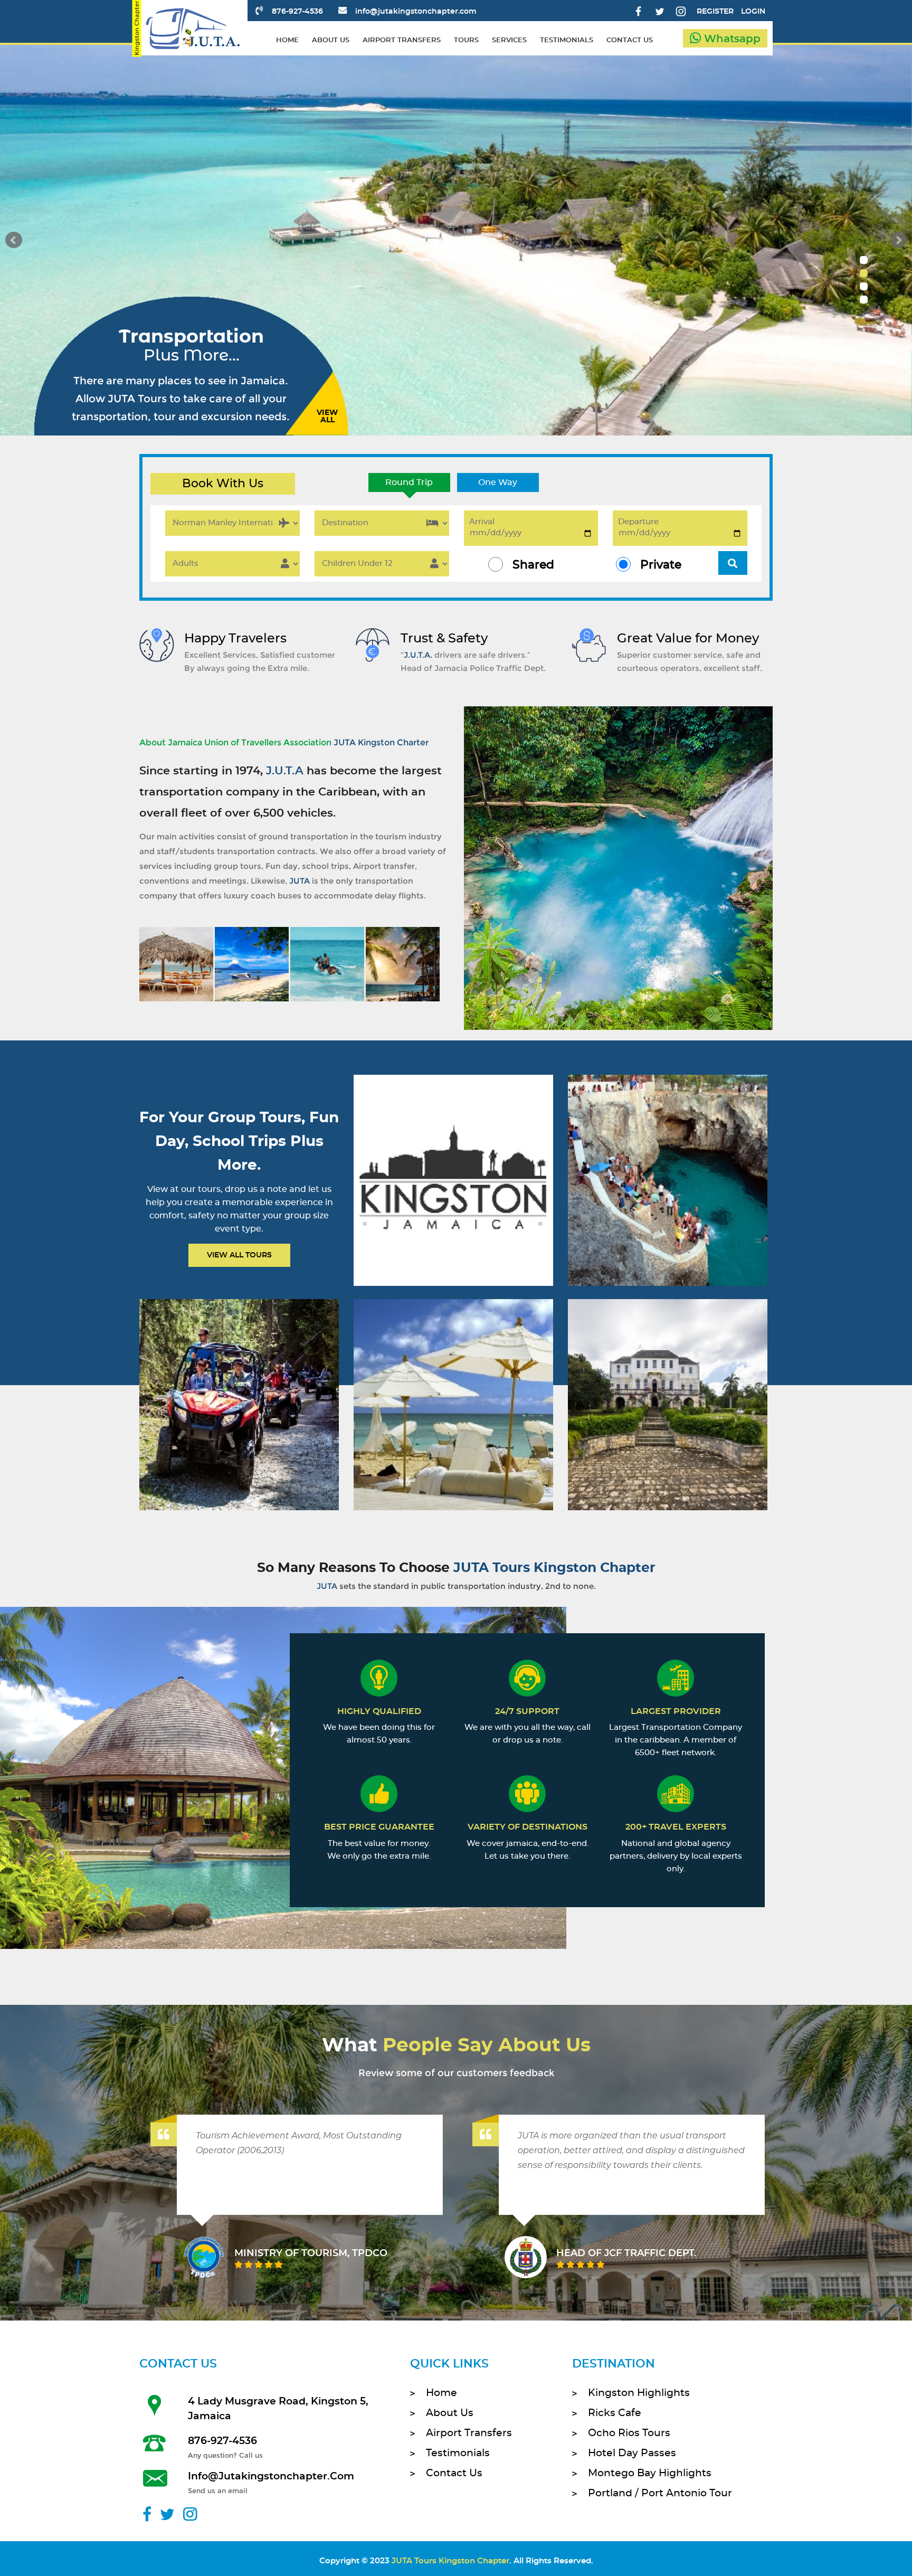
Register (715, 12)
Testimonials (458, 2453)
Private (661, 565)
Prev (14, 240)
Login (753, 12)
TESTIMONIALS (567, 40)
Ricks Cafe (615, 2413)
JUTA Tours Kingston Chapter (450, 2561)
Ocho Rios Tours (629, 2433)
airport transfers (402, 40)
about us (331, 40)
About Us (450, 2413)
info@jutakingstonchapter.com (416, 12)
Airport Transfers (469, 2433)
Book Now (452, 1194)
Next (898, 240)
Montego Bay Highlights (650, 2473)
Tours (466, 40)
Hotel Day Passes (632, 2453)
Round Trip (409, 482)
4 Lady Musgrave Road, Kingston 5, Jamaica (278, 2409)
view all (327, 416)
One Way (498, 482)
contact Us (454, 2473)
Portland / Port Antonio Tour (660, 2493)
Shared (533, 565)
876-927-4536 (297, 12)
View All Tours (239, 1255)
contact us (630, 40)
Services (509, 40)
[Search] (733, 563)
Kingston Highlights (639, 2393)
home (287, 40)
